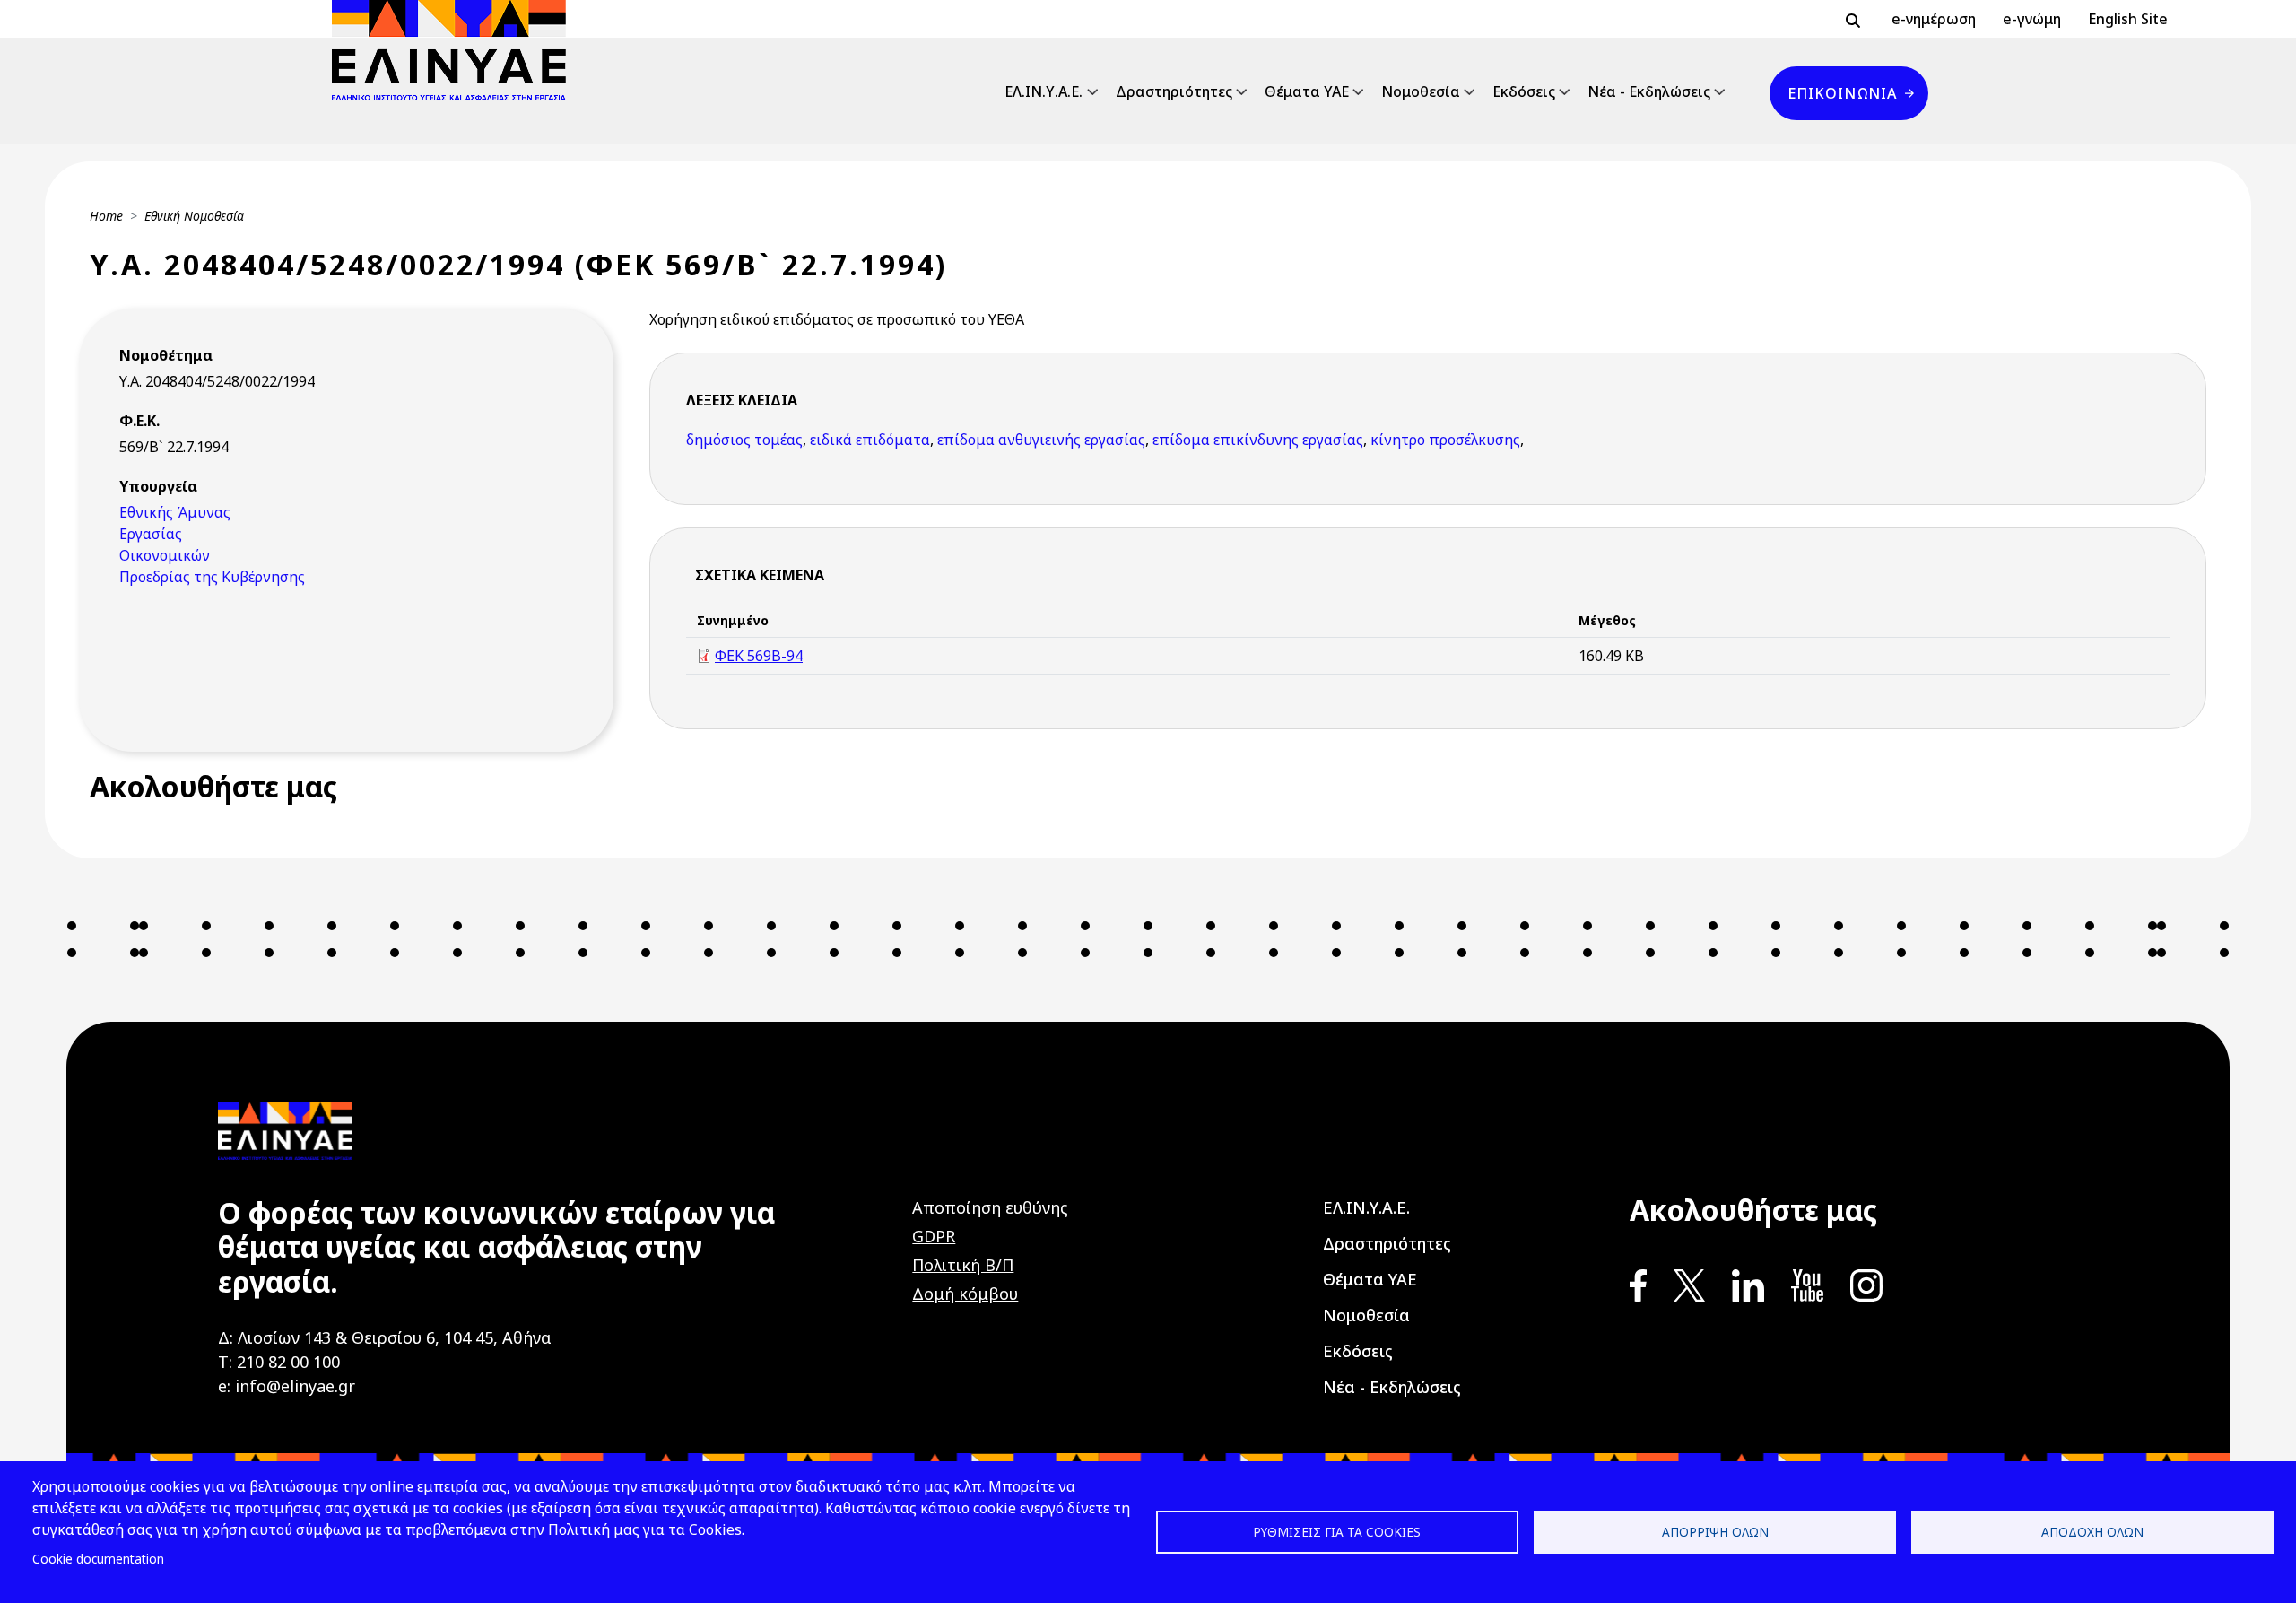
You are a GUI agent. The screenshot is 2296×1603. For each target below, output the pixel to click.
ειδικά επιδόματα (870, 440)
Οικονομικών (165, 555)
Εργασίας (151, 534)
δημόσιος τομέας (744, 440)
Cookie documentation (98, 1559)
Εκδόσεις (1524, 91)
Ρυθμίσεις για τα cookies (1337, 1532)
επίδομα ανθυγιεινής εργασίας (1041, 440)
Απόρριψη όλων (1715, 1532)
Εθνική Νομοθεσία (194, 216)
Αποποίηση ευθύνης (990, 1207)
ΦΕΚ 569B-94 (759, 656)
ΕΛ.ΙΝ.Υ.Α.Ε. (1044, 91)
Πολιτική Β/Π (963, 1265)
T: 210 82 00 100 (279, 1362)
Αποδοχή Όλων (2092, 1532)
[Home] (456, 50)
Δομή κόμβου (965, 1294)
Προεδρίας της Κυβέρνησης (212, 577)
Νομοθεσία (1421, 91)
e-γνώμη (2032, 19)
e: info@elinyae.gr (287, 1386)
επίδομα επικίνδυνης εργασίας (1258, 440)
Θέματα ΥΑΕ (1307, 91)
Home (106, 216)
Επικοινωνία (1842, 93)
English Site (2128, 19)
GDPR (934, 1236)
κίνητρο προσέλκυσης (1445, 440)
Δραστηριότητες (1174, 91)
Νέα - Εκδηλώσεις (1649, 91)
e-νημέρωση (1934, 19)
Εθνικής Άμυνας (175, 512)
